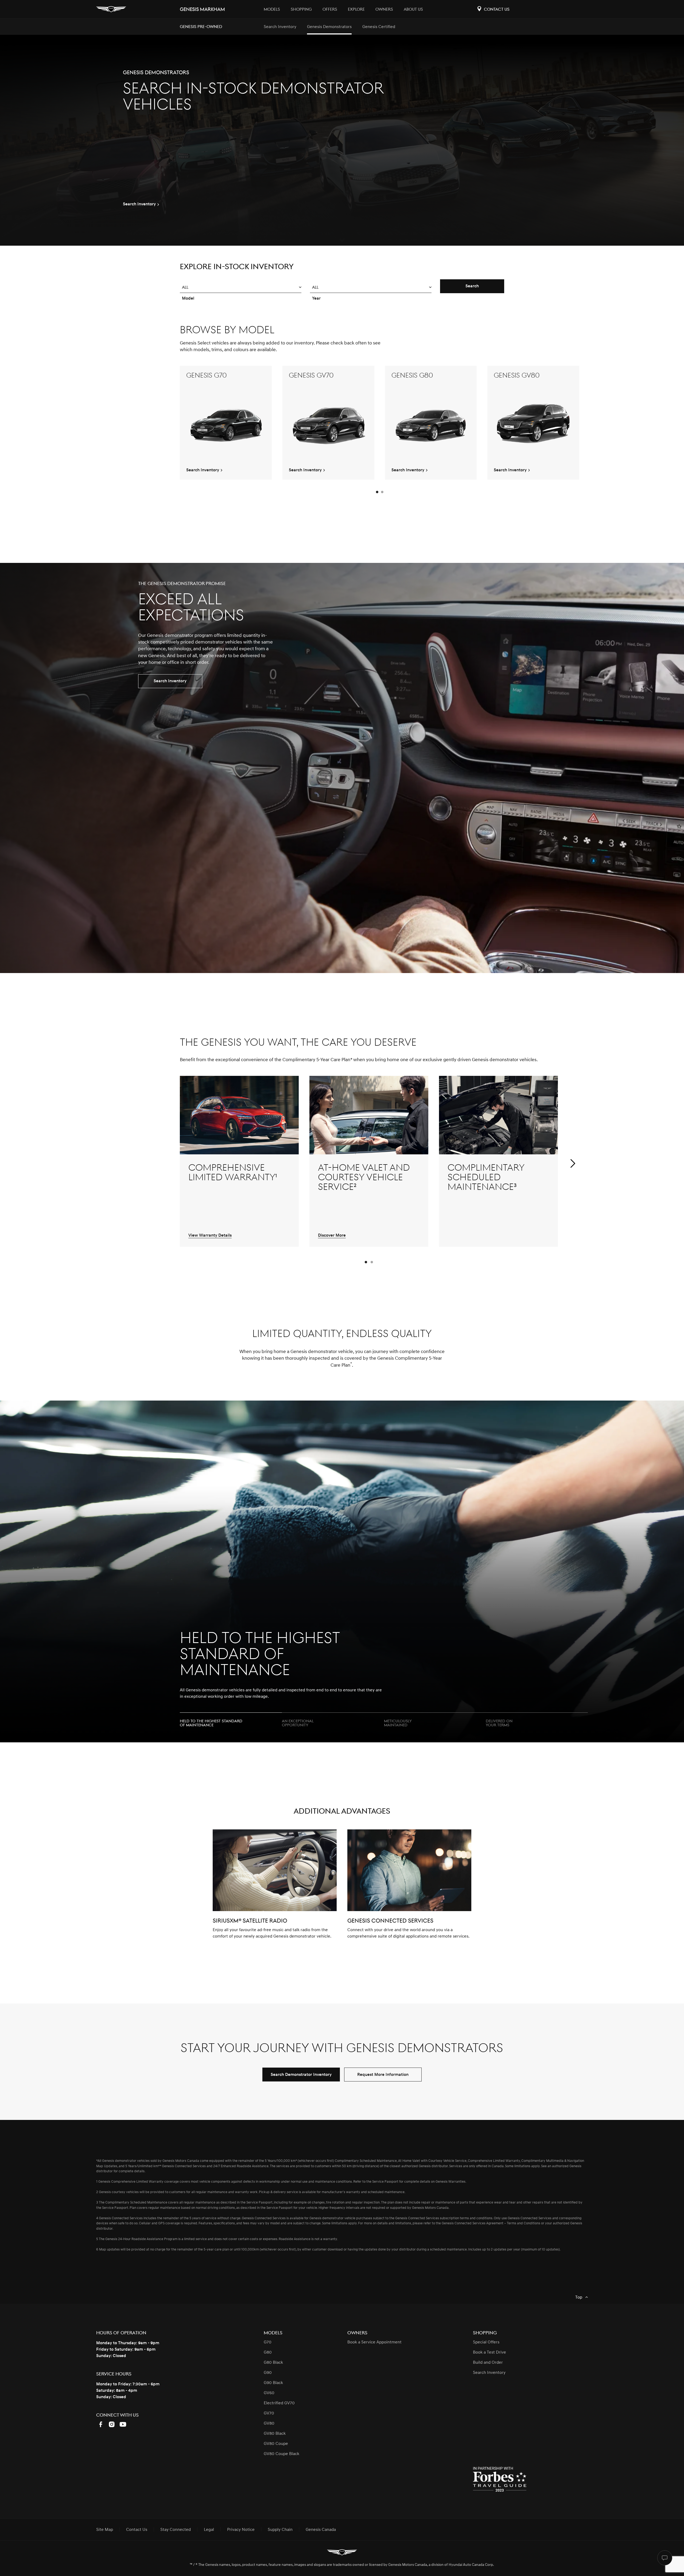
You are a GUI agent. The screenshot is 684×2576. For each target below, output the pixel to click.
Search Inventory (280, 27)
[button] (241, 287)
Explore (356, 9)
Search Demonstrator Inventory (301, 2075)
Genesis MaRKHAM (202, 9)
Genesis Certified (379, 27)
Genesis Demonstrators (329, 27)
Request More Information (383, 2075)
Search (472, 286)
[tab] (231, 1721)
